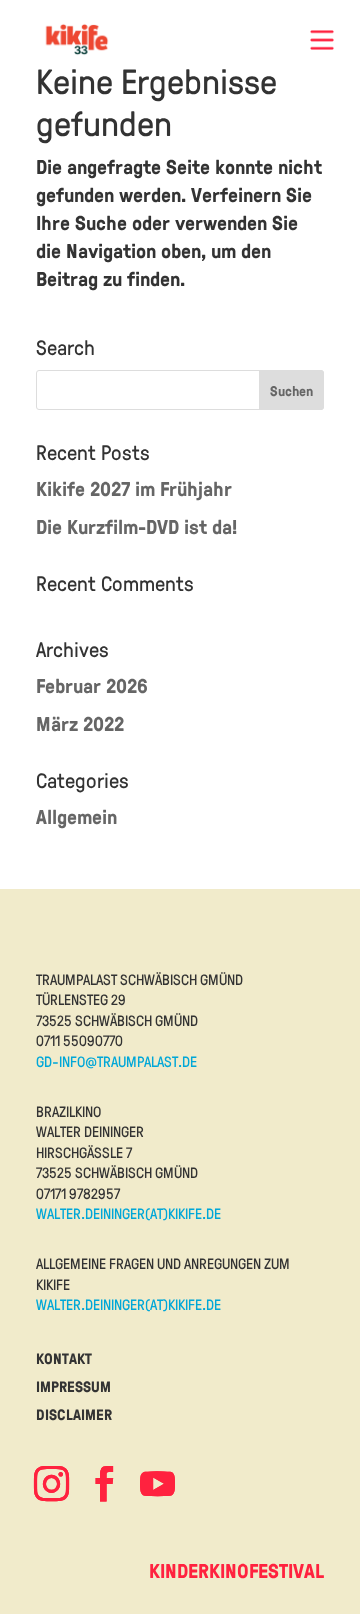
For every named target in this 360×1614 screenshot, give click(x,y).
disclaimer (74, 1414)
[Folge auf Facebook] (104, 1484)
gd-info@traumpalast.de (116, 1061)
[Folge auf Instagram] (51, 1484)
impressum (73, 1386)
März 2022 (80, 723)
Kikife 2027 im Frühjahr (134, 488)
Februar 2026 (92, 685)
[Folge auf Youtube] (157, 1484)
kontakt (64, 1358)
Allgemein (76, 816)
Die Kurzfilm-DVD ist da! (136, 526)
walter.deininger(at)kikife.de (128, 1213)
